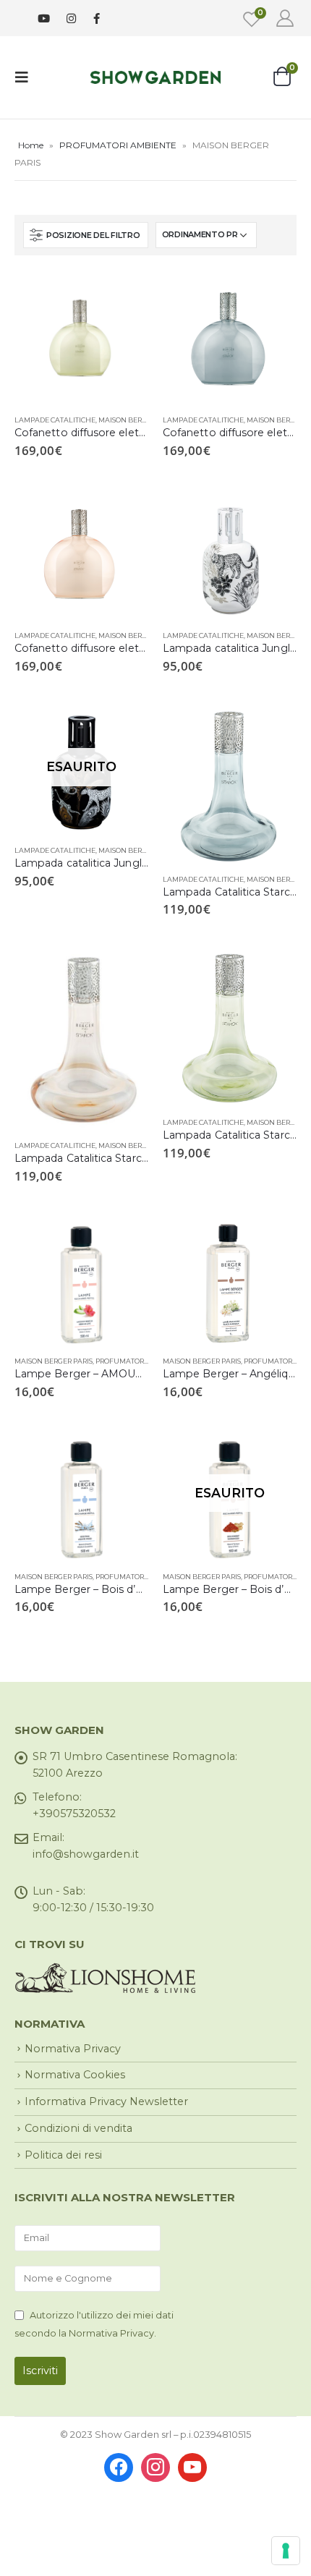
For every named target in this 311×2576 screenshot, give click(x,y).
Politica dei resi (63, 2155)
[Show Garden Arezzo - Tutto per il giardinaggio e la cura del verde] (155, 77)
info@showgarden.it (86, 1854)
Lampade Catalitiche (55, 420)
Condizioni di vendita (78, 2128)
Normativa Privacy (73, 2049)
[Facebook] (97, 18)
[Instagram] (71, 18)
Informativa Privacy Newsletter (106, 2101)
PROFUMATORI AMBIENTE (118, 145)
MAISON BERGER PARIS (137, 420)
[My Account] (285, 18)
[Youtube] (44, 18)
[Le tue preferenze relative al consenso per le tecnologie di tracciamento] (286, 2551)
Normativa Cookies (75, 2075)
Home (31, 145)
